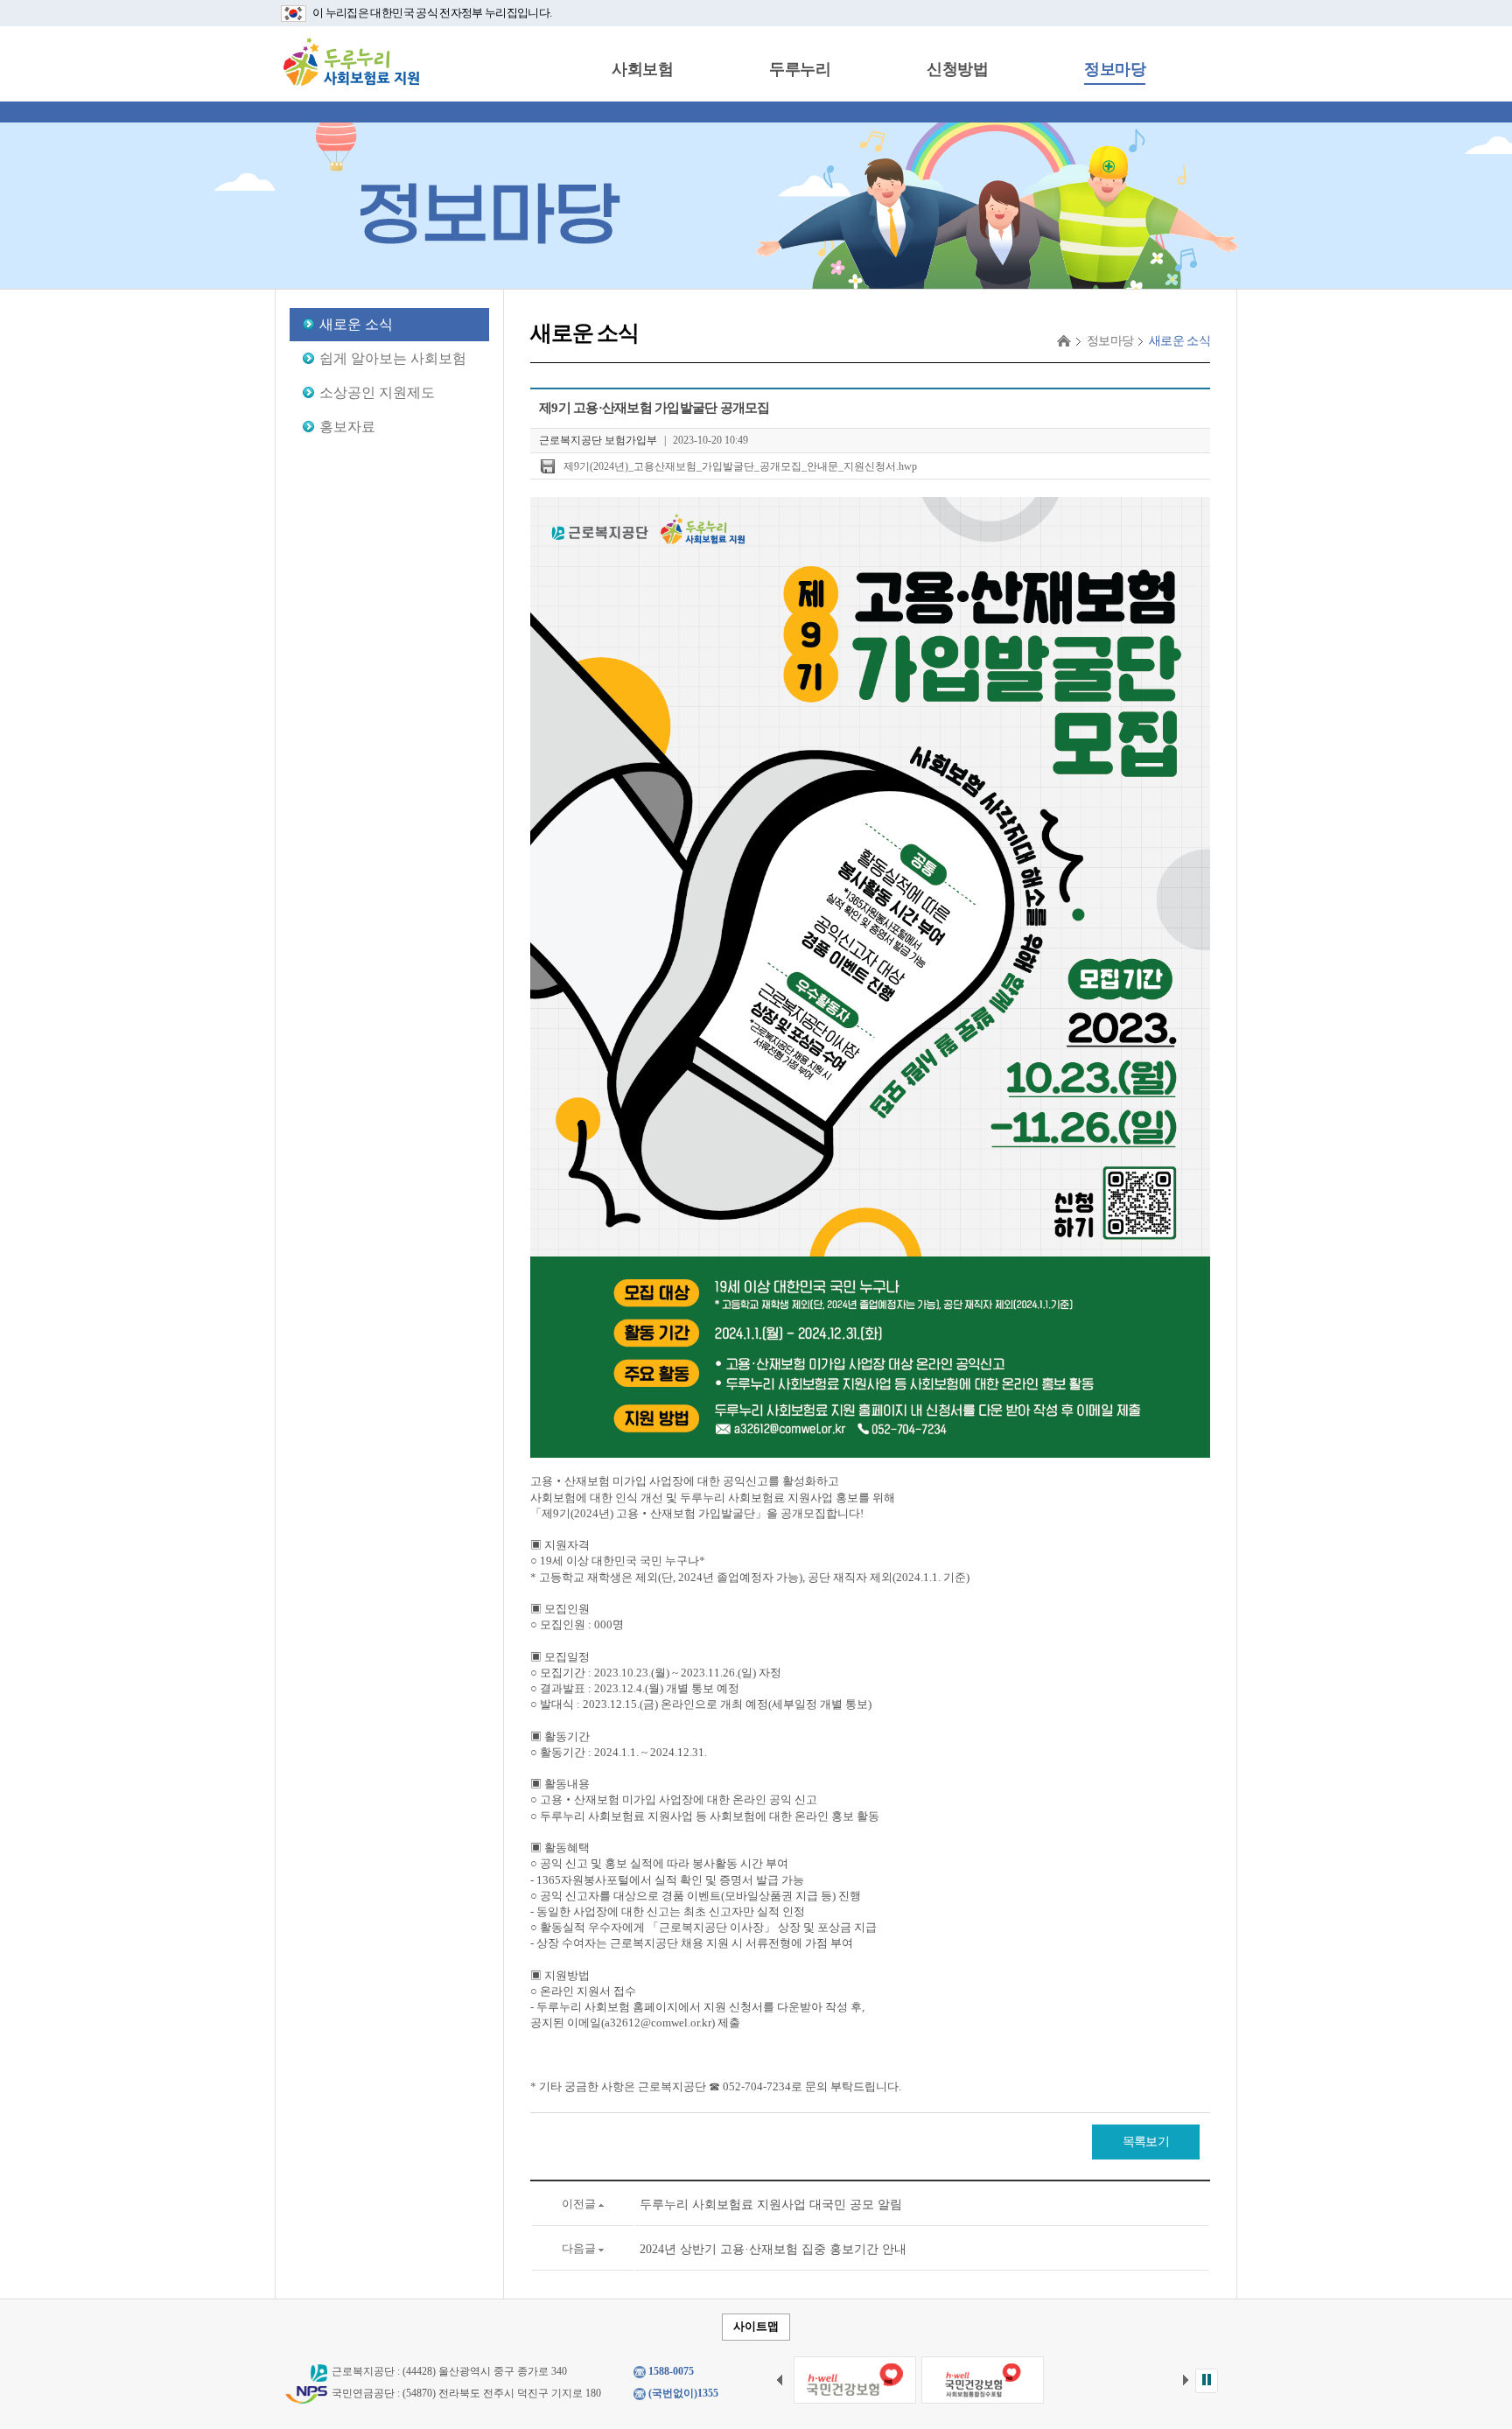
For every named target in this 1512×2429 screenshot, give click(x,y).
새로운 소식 (356, 324)
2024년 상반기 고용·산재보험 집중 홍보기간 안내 (773, 2249)
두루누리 (800, 69)
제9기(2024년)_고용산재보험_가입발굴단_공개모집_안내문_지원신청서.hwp (740, 466)
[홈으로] (1064, 341)
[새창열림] (855, 2380)
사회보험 (642, 69)
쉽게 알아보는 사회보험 (393, 358)
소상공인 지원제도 (377, 392)
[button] (1207, 2381)
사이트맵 (756, 2326)
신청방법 (957, 69)
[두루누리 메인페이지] (351, 61)
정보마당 (1115, 69)
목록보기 (1146, 2142)
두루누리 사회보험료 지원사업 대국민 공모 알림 (771, 2205)
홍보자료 (347, 427)
